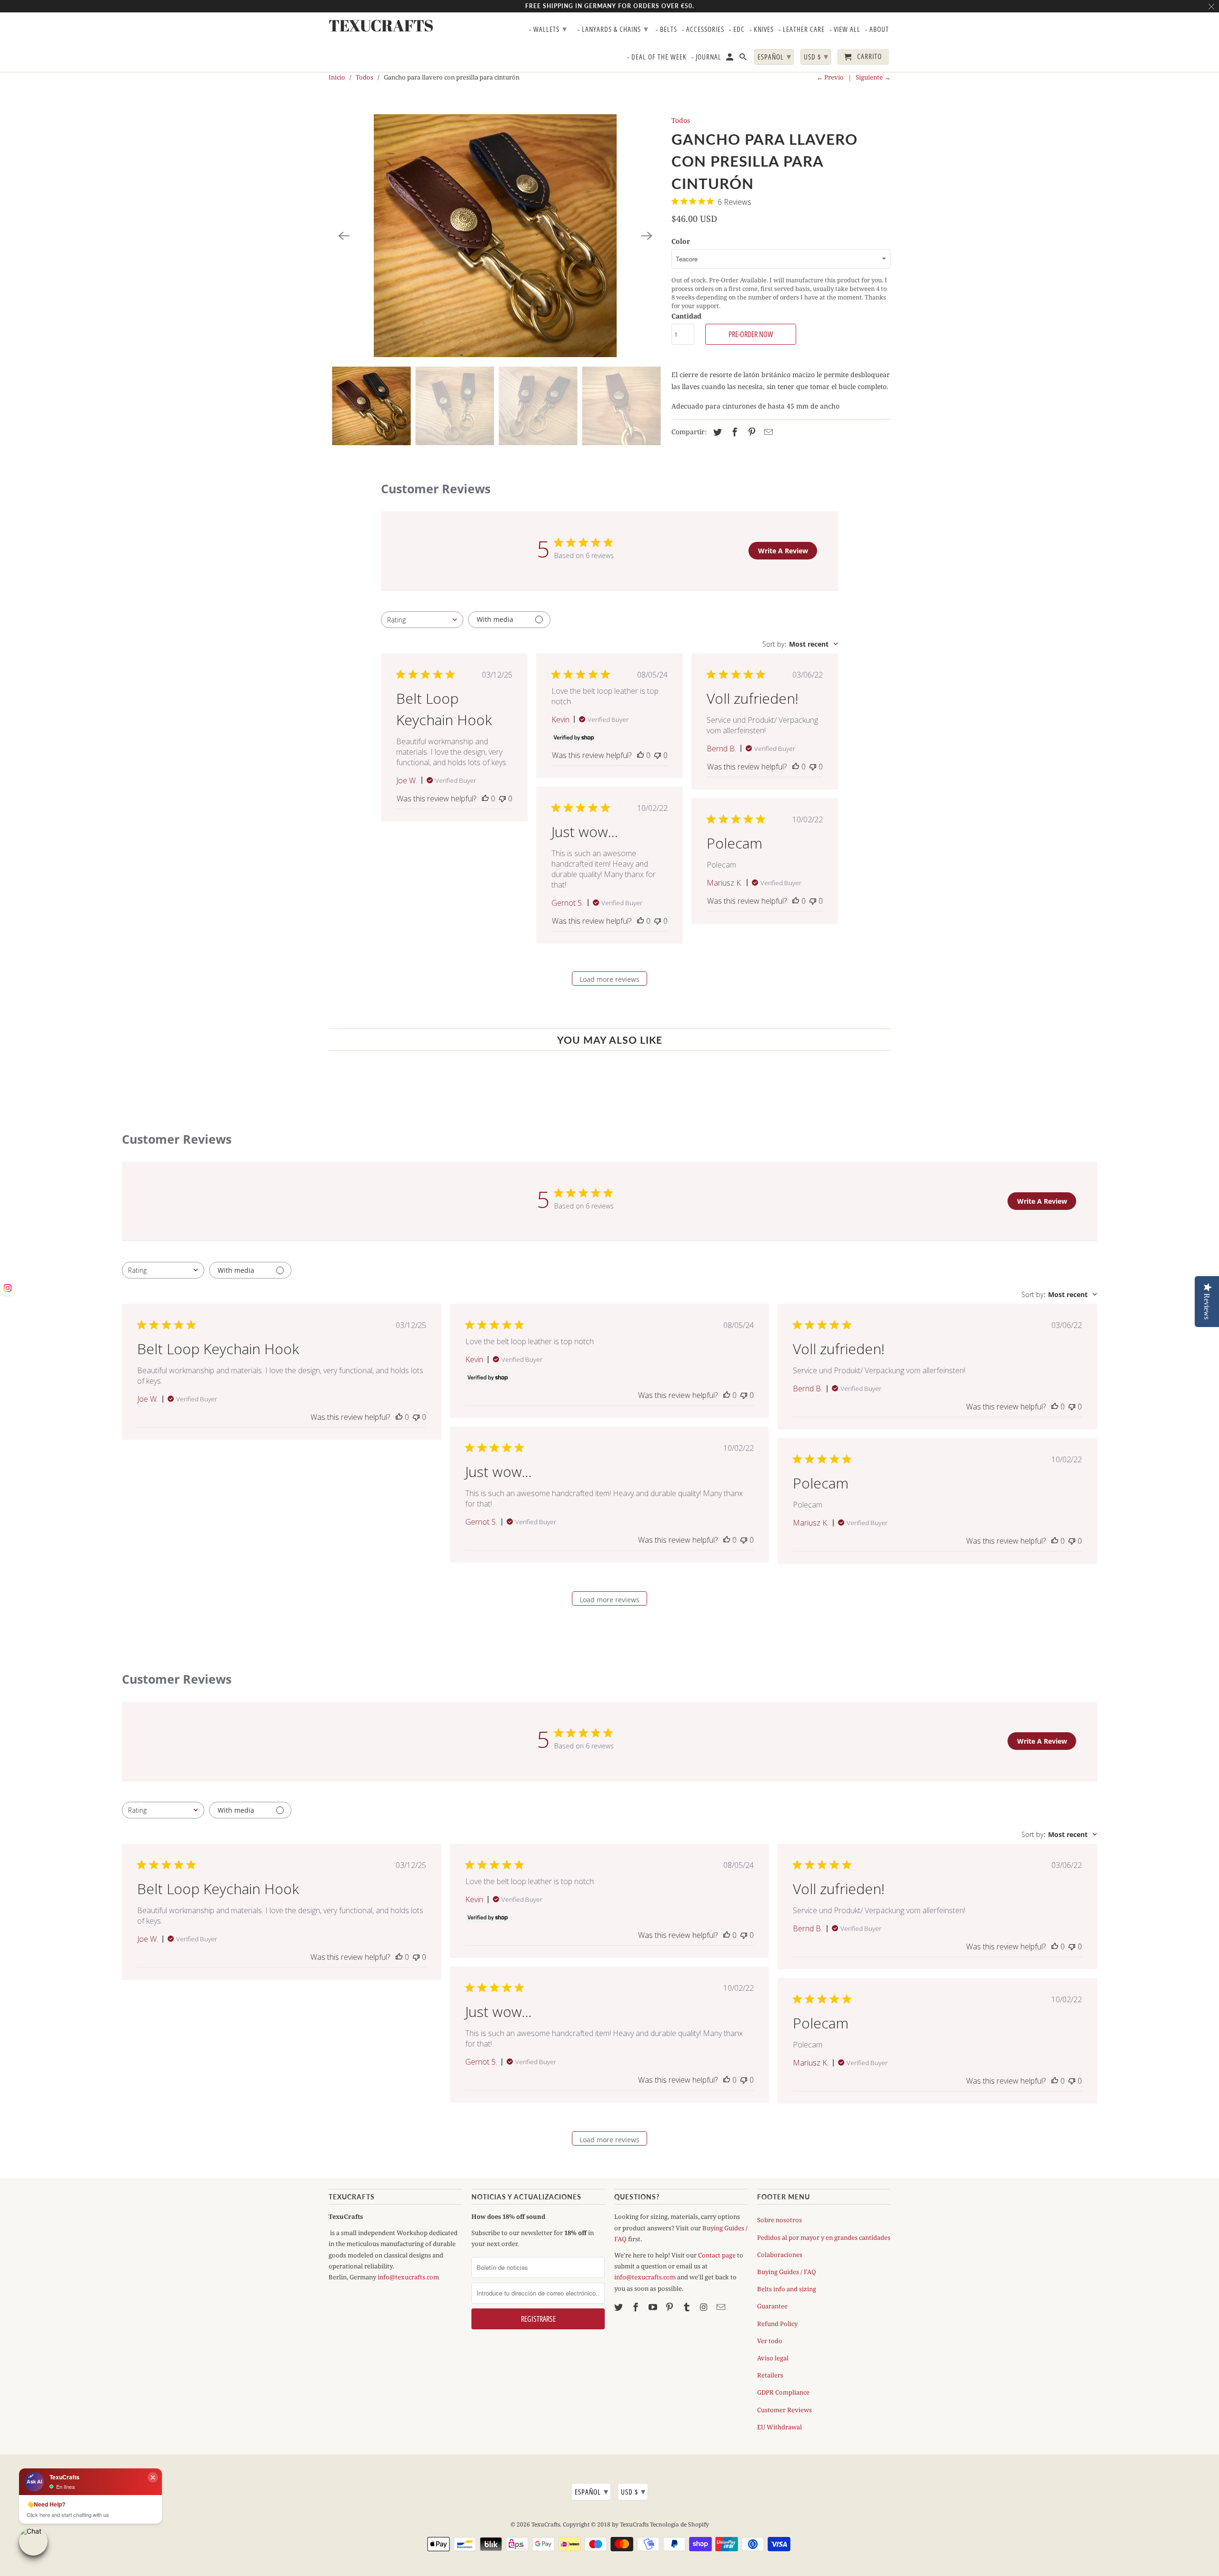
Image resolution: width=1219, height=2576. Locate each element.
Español (592, 2491)
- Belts (666, 30)
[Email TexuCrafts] (722, 2307)
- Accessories (703, 30)
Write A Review (783, 551)
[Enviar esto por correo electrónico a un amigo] (767, 432)
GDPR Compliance (783, 2392)
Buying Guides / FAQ (787, 2272)
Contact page (717, 2255)
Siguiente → (873, 77)
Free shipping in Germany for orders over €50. (610, 6)
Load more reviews (609, 979)
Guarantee (772, 2306)
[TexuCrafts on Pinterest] (670, 2307)
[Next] (647, 236)
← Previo (830, 77)
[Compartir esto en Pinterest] (750, 432)
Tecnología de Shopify (679, 2524)
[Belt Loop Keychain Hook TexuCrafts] (495, 236)
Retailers (770, 2375)
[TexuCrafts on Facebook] (637, 2307)
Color (681, 241)
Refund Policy (777, 2324)
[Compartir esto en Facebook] (733, 432)
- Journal (706, 57)
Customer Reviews (784, 2410)
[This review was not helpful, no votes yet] (502, 799)
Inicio (337, 77)
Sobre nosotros (779, 2220)
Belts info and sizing (787, 2289)
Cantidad (686, 316)
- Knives (762, 30)
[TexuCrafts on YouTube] (654, 2307)
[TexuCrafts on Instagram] (705, 2307)
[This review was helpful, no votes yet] (485, 799)
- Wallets (548, 29)
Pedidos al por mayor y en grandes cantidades (824, 2237)
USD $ (633, 2491)
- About (877, 30)
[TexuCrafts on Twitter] (619, 2307)
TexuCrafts (546, 2524)
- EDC (737, 30)
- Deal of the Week (657, 57)
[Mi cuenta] (730, 59)
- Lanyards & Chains (613, 29)
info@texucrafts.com (408, 2277)
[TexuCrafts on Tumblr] (688, 2307)
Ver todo (770, 2341)
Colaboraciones (780, 2255)
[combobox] (422, 620)
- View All (845, 30)
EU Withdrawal (779, 2427)
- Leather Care (802, 30)
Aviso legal (773, 2358)
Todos (365, 77)
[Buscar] (744, 59)
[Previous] (344, 236)
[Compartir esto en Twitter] (716, 432)
